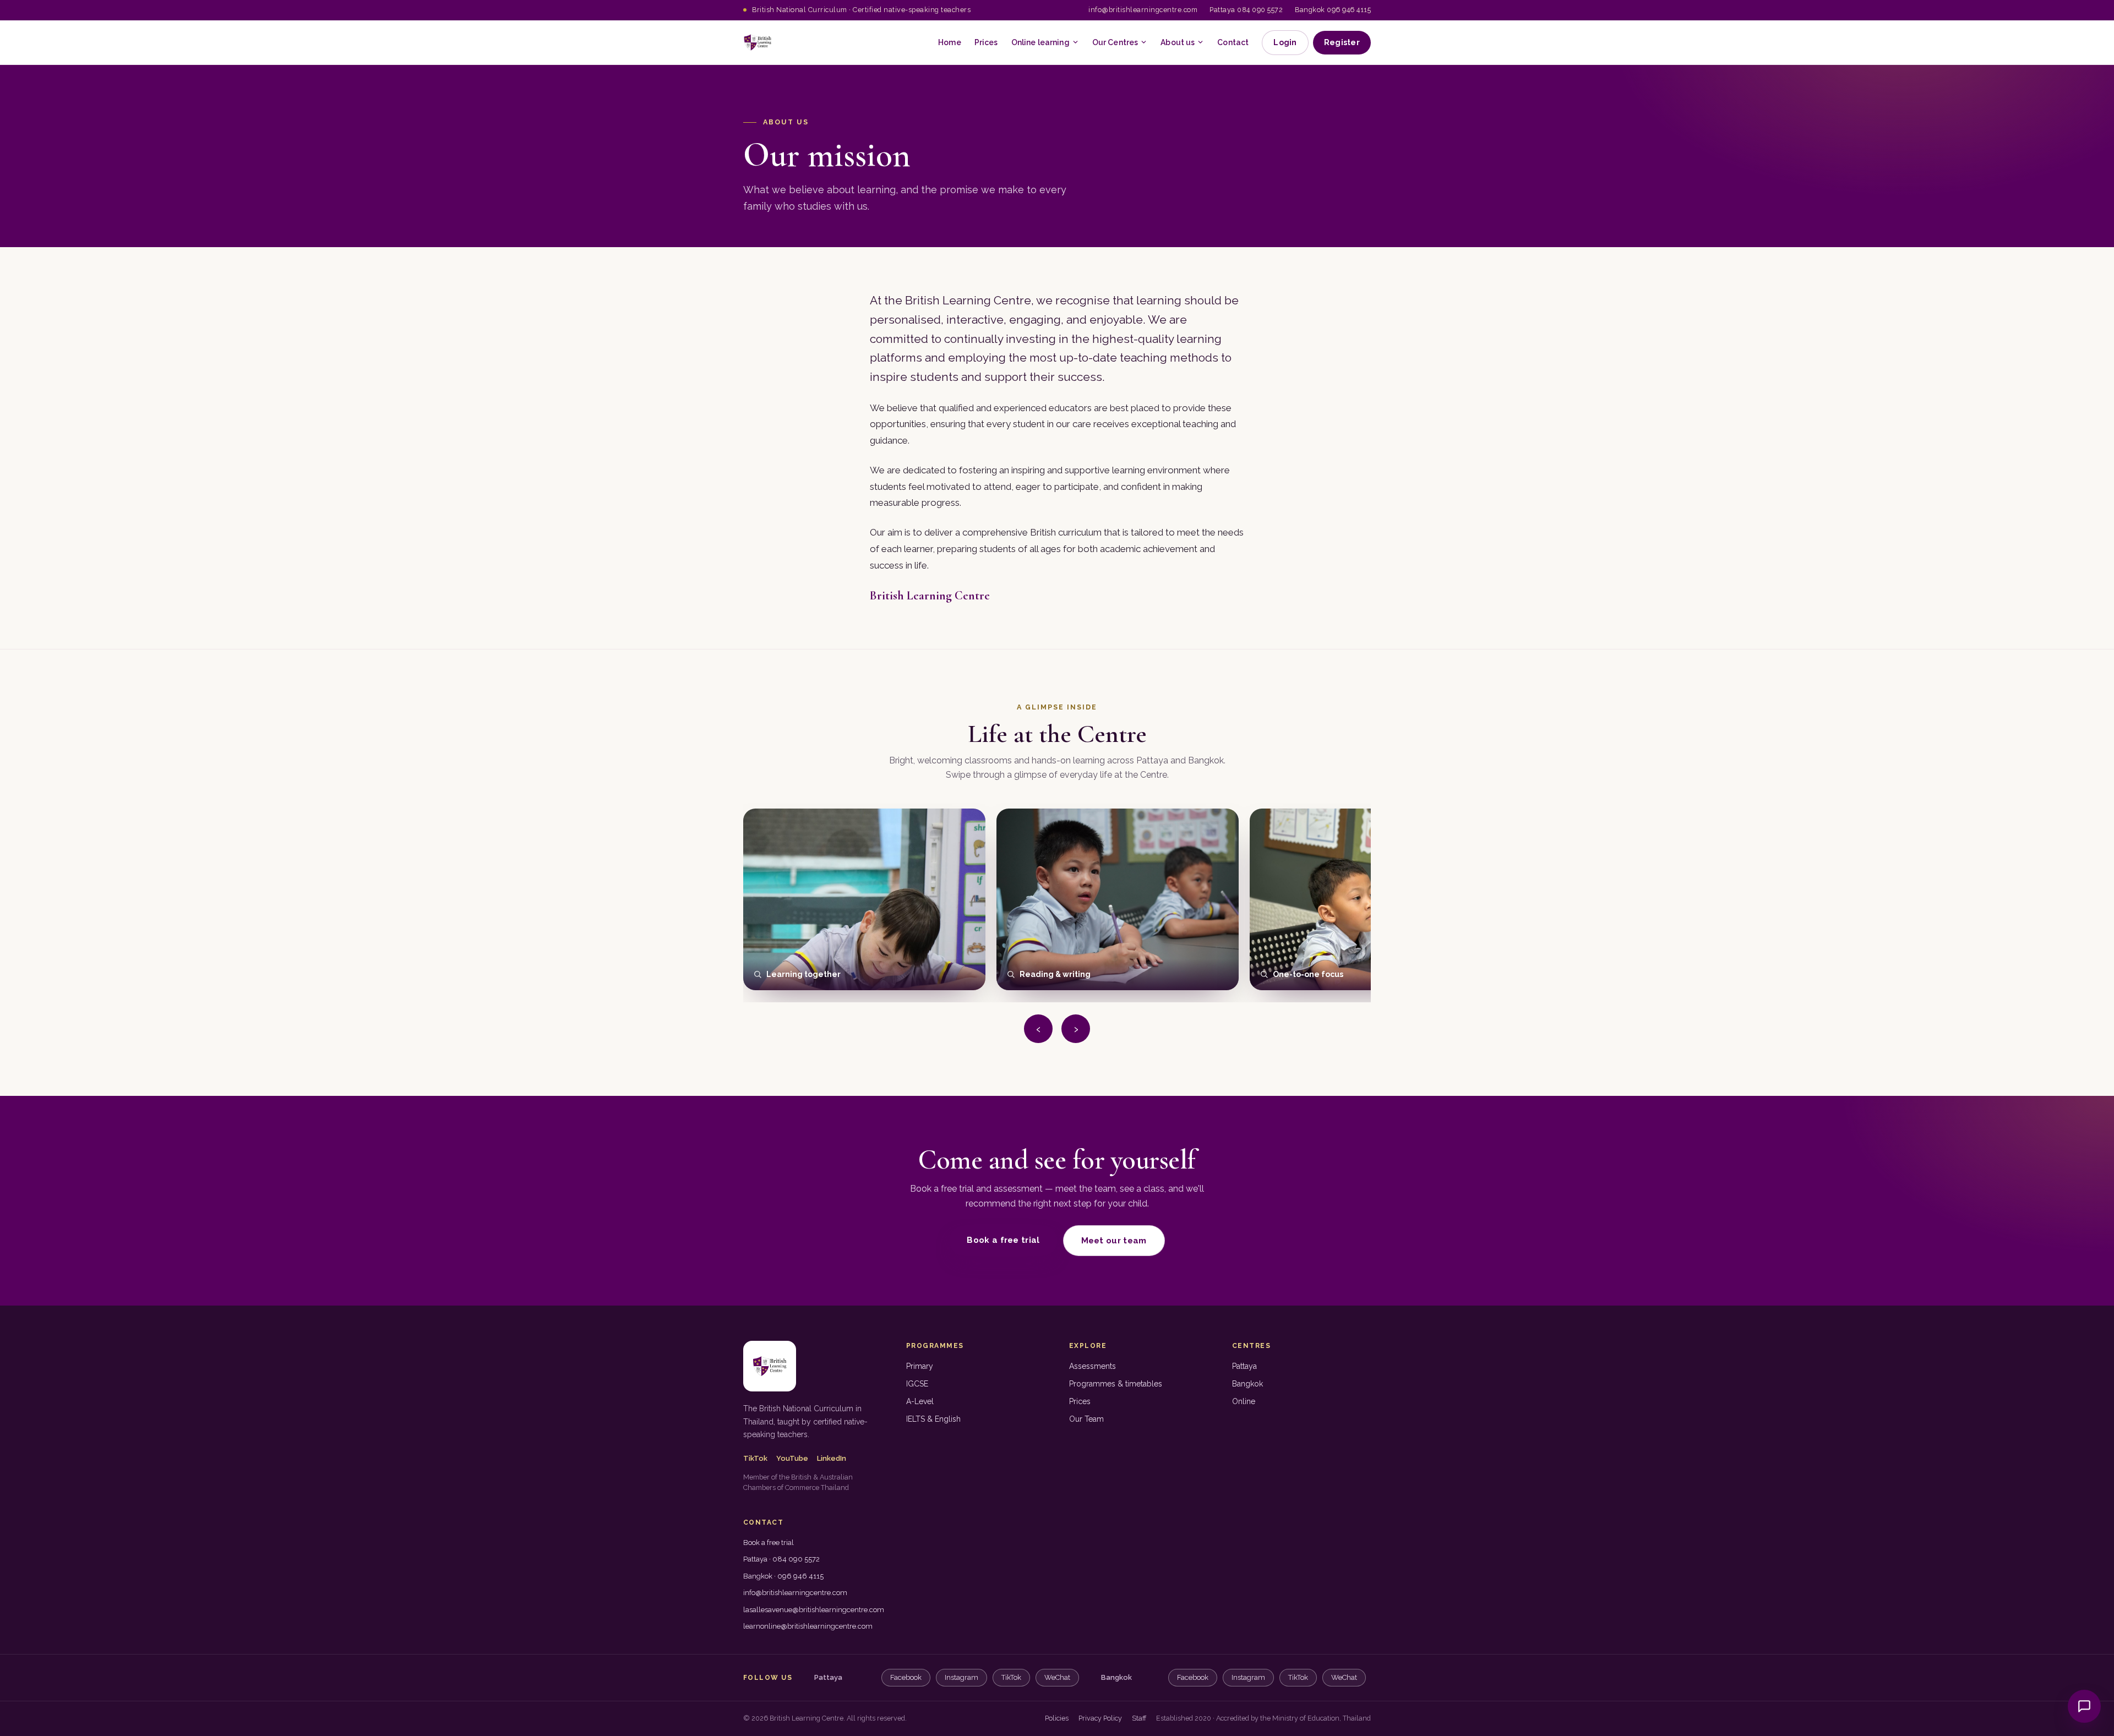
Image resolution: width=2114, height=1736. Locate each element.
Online (1244, 1401)
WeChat (1057, 1677)
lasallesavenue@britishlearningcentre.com (814, 1610)
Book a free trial (1003, 1240)
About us (1178, 42)
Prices (986, 42)
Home (950, 42)
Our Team (1086, 1419)
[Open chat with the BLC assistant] (2084, 1706)
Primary (920, 1366)
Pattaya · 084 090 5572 (781, 1559)
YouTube (792, 1458)
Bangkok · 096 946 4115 (783, 1576)
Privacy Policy (1100, 1718)
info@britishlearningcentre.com (1143, 10)
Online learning (1040, 42)
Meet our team (1114, 1241)
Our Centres (1115, 42)
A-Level (920, 1401)
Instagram (961, 1677)
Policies (1057, 1718)
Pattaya (1244, 1366)
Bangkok (1247, 1384)
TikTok (755, 1458)
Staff (1139, 1718)
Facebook (906, 1677)
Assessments (1093, 1366)
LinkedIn (832, 1458)
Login (1285, 42)
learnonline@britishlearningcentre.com (808, 1626)
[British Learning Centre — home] (758, 42)
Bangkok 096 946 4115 (1333, 10)
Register (1342, 42)
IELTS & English (933, 1419)
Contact (1233, 42)
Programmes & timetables (1116, 1384)
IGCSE (917, 1384)
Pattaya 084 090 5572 (1246, 10)
